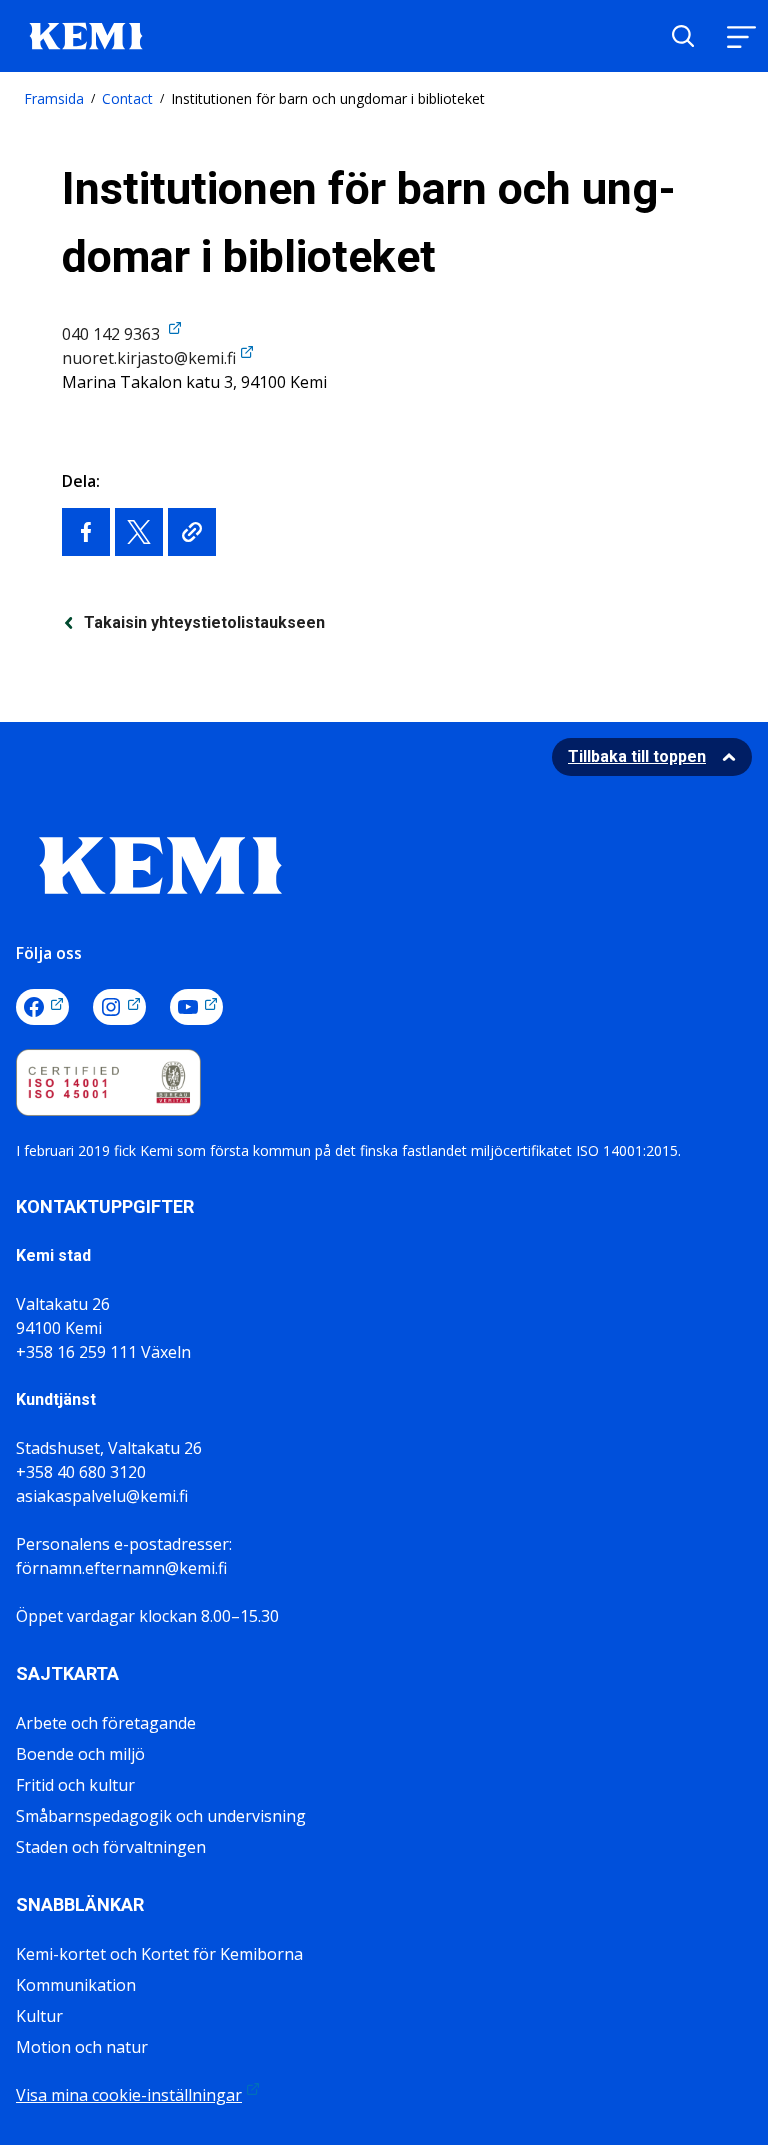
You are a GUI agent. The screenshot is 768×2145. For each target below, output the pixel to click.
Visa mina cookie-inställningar (129, 2095)
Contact (127, 98)
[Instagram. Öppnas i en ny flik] (119, 1007)
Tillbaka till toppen (637, 756)
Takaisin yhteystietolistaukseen (204, 622)
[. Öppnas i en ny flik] (86, 532)
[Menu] (741, 36)
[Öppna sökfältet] (683, 36)
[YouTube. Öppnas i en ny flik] (196, 1007)
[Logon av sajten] (86, 34)
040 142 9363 (113, 334)
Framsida (54, 98)
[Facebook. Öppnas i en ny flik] (42, 1007)
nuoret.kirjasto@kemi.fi (149, 358)
